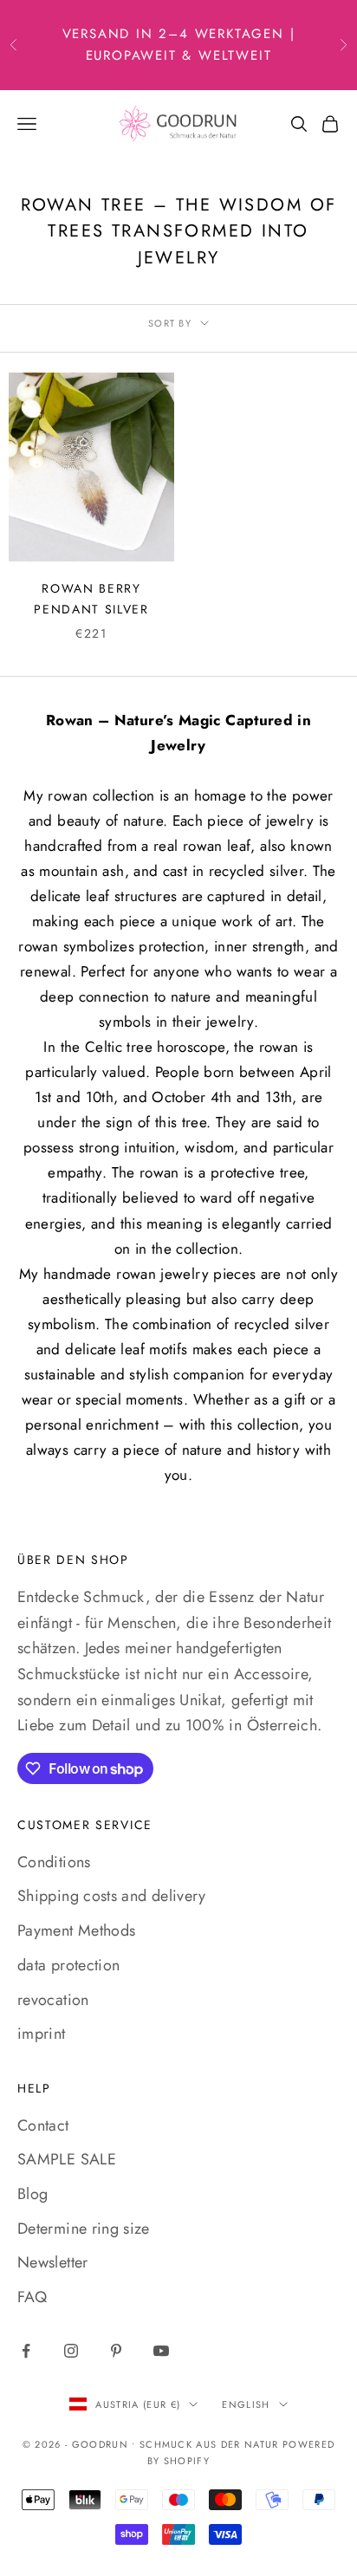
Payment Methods (76, 1930)
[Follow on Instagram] (71, 2351)
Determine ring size (84, 2229)
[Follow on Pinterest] (116, 2351)
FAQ (32, 2297)
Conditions (54, 1862)
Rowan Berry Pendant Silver (91, 599)
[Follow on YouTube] (161, 2351)
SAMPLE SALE (67, 2159)
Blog (32, 2194)
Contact (43, 2125)
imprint (42, 2034)
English (246, 2404)
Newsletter (53, 2262)
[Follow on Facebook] (26, 2351)
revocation (53, 2000)
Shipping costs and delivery (112, 1896)
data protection (68, 1965)
